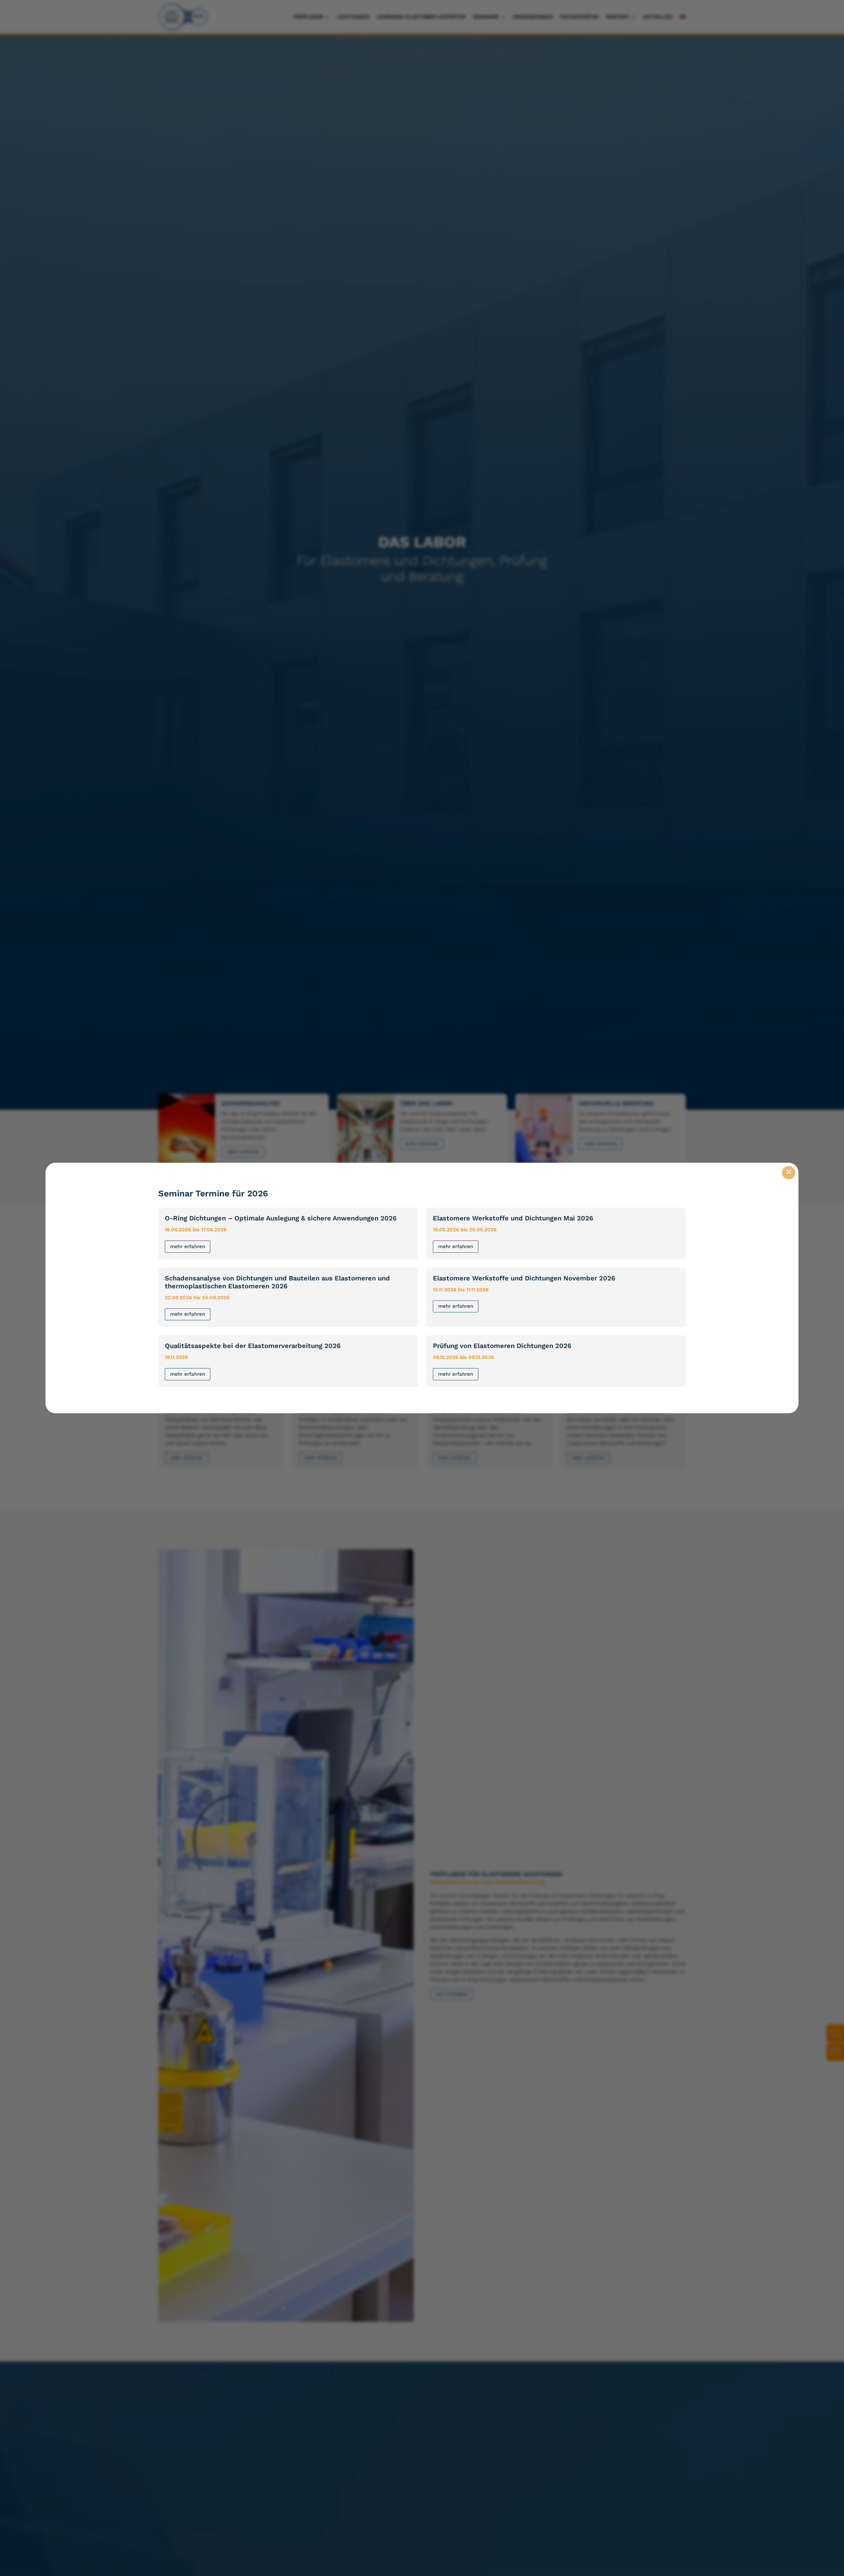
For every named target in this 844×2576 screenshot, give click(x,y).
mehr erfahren (188, 1246)
